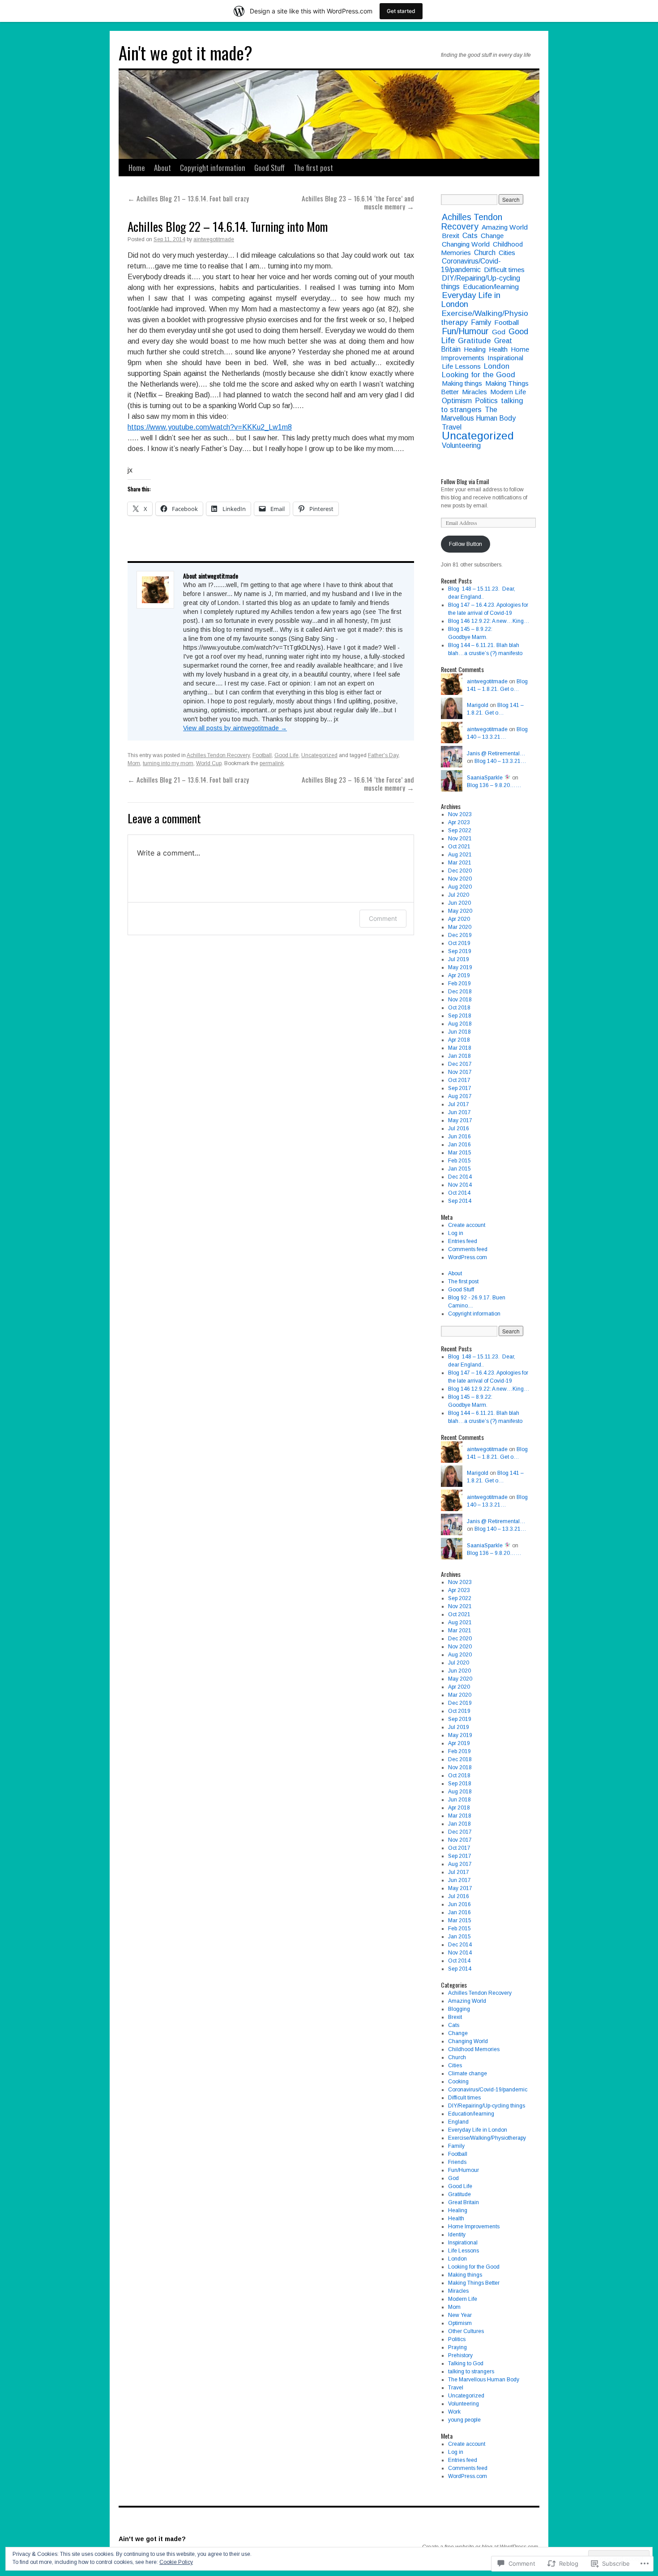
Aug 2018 (460, 1024)
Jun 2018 (459, 1032)
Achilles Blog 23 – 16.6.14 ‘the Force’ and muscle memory (358, 202)
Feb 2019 (459, 984)
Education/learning (491, 287)
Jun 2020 (459, 903)
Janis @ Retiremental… (496, 754)
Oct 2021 (459, 847)
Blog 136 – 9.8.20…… (494, 785)
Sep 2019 (460, 951)
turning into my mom (168, 763)
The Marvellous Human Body (478, 414)
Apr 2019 (459, 975)
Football (262, 755)
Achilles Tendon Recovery (218, 755)
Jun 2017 (459, 1112)
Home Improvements (474, 2227)
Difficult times (504, 270)
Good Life (286, 755)
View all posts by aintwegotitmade (235, 728)
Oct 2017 (459, 1080)
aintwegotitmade (214, 239)
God (499, 332)
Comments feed (468, 1249)
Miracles (474, 392)
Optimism (457, 400)
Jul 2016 (459, 1128)
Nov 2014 (460, 1185)
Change (492, 236)
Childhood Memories (474, 2049)
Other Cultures (466, 2331)
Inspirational (505, 358)
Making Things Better (474, 2283)
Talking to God (466, 2363)
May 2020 (460, 911)
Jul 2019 (459, 959)
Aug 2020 (460, 887)
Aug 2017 (460, 1096)
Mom (134, 763)
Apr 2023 (459, 822)
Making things (462, 383)
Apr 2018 (459, 1040)
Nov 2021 (460, 839)
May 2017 (460, 1120)
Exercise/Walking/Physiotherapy (485, 318)
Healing (475, 349)
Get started (401, 11)
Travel (452, 427)
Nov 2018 (460, 1000)
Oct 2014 (459, 1193)
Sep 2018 (460, 1016)
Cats (470, 236)
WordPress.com (468, 1257)
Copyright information (213, 168)
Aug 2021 (460, 855)
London (497, 366)
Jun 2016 (459, 1137)
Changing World (466, 244)
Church (485, 253)
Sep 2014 (460, 1201)
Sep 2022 (460, 830)
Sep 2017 (460, 1088)
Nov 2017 (460, 1072)
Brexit (451, 236)
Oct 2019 (459, 943)
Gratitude (474, 341)
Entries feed (463, 1241)
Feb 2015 (459, 1161)
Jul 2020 (459, 895)
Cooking (458, 2082)
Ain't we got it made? (186, 52)
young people (464, 2420)
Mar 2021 (460, 863)
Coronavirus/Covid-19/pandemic (471, 265)
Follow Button (466, 544)
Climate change (468, 2074)
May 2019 (460, 967)
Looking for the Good (479, 375)
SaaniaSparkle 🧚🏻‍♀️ (489, 778)
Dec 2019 (460, 935)
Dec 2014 (460, 1177)
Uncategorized (319, 755)
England (458, 2122)
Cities (507, 253)
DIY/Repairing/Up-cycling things (487, 2106)
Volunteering (461, 445)
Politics (486, 401)
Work (454, 2412)
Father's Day (383, 755)
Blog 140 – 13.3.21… (500, 761)
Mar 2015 (460, 1153)
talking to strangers (471, 2372)
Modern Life (508, 392)
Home (137, 168)
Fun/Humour (465, 331)
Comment (383, 918)
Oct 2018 (459, 1008)
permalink (272, 763)
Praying (457, 2347)
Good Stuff (269, 168)
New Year (460, 2315)
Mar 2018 (460, 1048)
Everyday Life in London (471, 300)
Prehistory (460, 2355)
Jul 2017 (459, 1104)
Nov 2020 (460, 879)
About (162, 168)
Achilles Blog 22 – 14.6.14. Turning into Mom (228, 226)
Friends (457, 2162)
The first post (313, 168)
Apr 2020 (459, 919)
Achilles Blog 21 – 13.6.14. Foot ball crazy (188, 198)
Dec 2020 (460, 871)
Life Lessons (461, 366)
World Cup (209, 763)
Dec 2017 (460, 1064)
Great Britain (464, 2202)
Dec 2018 (460, 992)
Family (481, 322)
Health (498, 349)
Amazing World (505, 227)
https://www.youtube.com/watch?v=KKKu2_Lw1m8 (210, 427)
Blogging (459, 2009)
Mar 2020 (460, 927)
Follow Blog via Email (465, 481)
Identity (457, 2235)
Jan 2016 (459, 1145)
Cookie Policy (176, 2562)
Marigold (478, 705)
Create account (467, 1225)
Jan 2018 (459, 1056)
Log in (456, 1233)
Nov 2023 (460, 814)
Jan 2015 (459, 1169)
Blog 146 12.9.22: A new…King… (489, 621)
